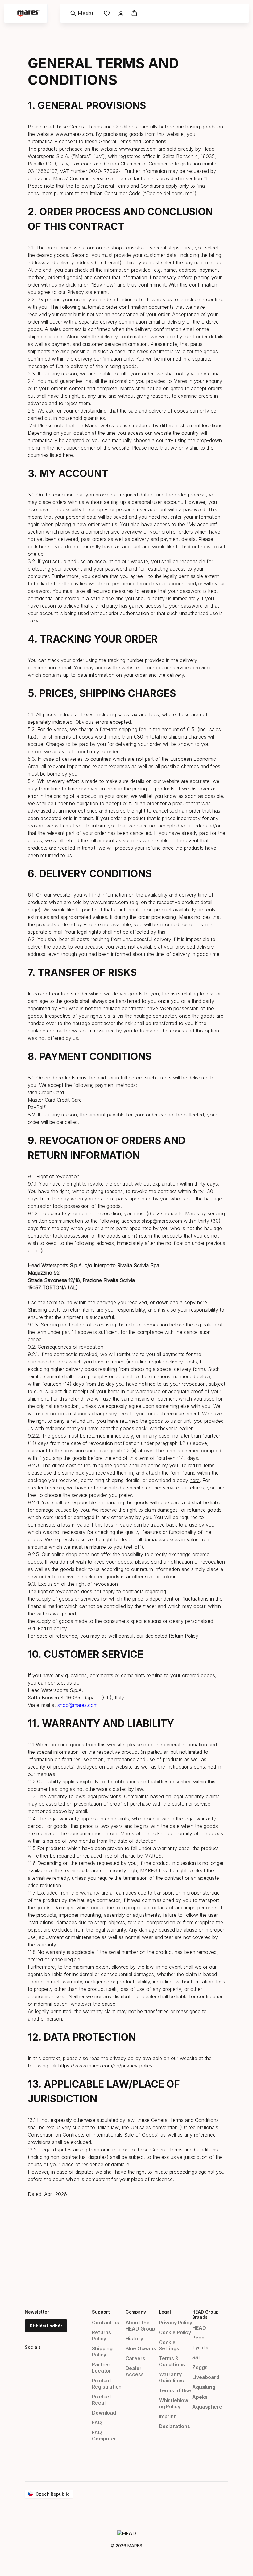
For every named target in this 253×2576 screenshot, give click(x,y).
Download (104, 2413)
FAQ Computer (104, 2436)
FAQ (97, 2423)
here (68, 455)
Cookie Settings (169, 2345)
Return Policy (184, 1636)
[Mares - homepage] (28, 13)
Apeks (200, 2397)
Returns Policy (102, 2335)
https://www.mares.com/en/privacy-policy (106, 2066)
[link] (107, 13)
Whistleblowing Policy (174, 2403)
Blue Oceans (141, 2348)
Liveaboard (206, 2377)
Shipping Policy (102, 2352)
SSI (196, 2357)
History (134, 2339)
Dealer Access (135, 2371)
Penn (198, 2338)
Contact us (105, 2323)
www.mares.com (74, 134)
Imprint (167, 2416)
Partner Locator (102, 2368)
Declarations (174, 2426)
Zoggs (200, 2367)
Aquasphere (207, 2407)
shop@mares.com (78, 1705)
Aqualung (204, 2387)
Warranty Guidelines (171, 2377)
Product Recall (102, 2400)
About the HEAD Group (140, 2326)
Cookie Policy (175, 2332)
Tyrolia (200, 2348)
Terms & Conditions (172, 2361)
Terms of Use (175, 2390)
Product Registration (107, 2384)
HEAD (199, 2328)
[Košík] (134, 13)
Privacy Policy (176, 2323)
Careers (135, 2358)
